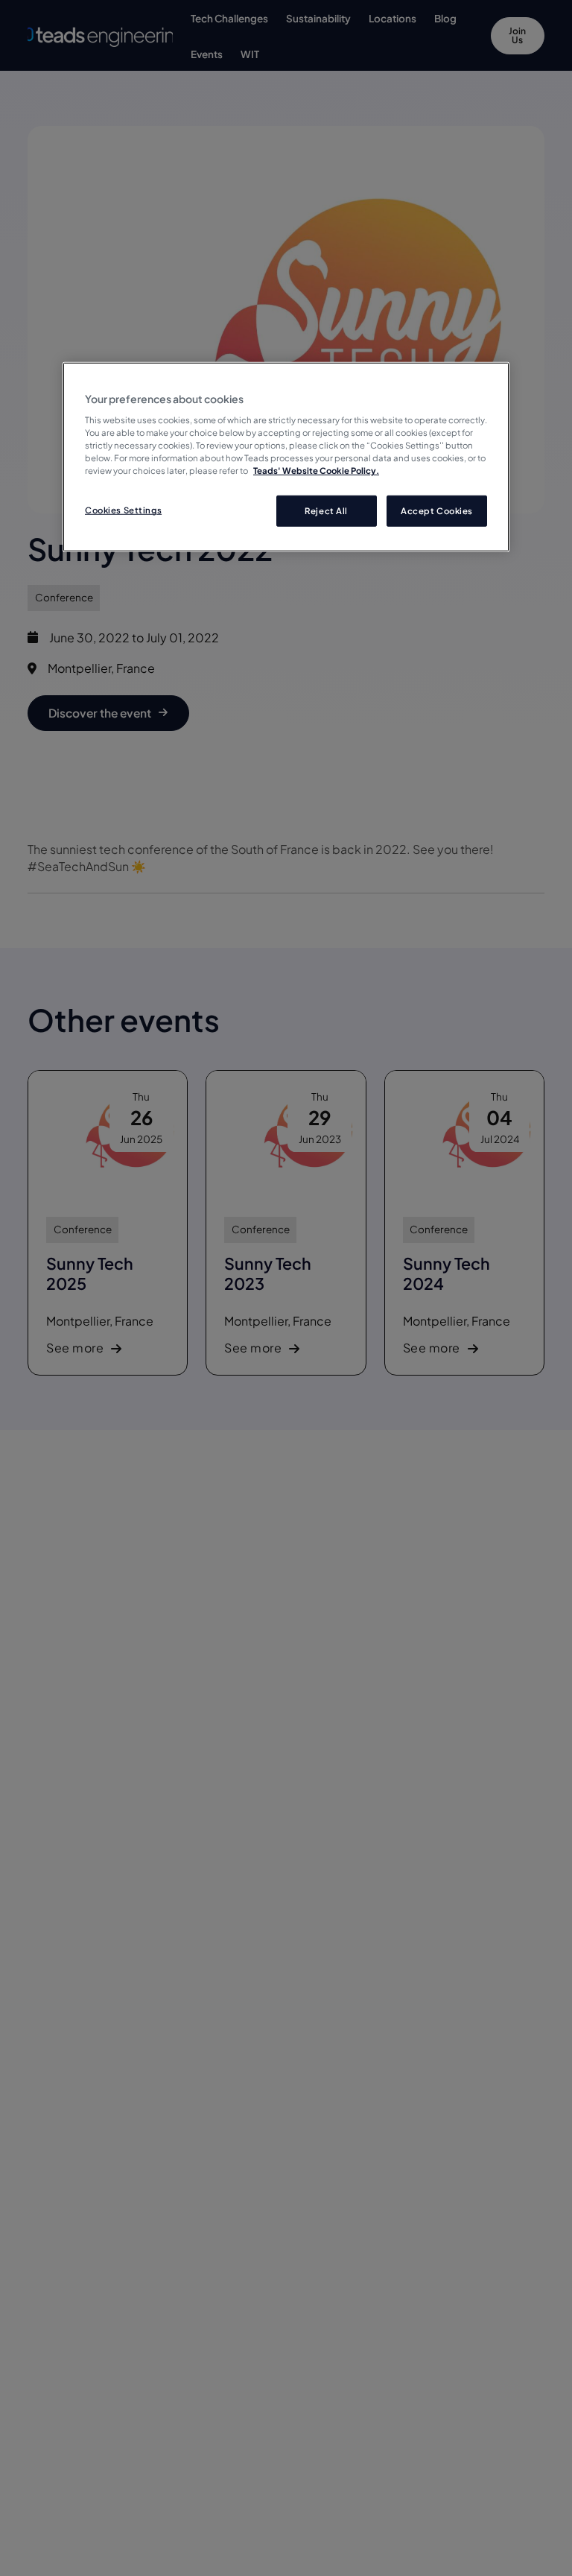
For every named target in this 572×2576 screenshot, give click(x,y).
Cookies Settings (123, 510)
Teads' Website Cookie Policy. (316, 471)
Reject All (326, 511)
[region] (286, 457)
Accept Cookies (437, 511)
